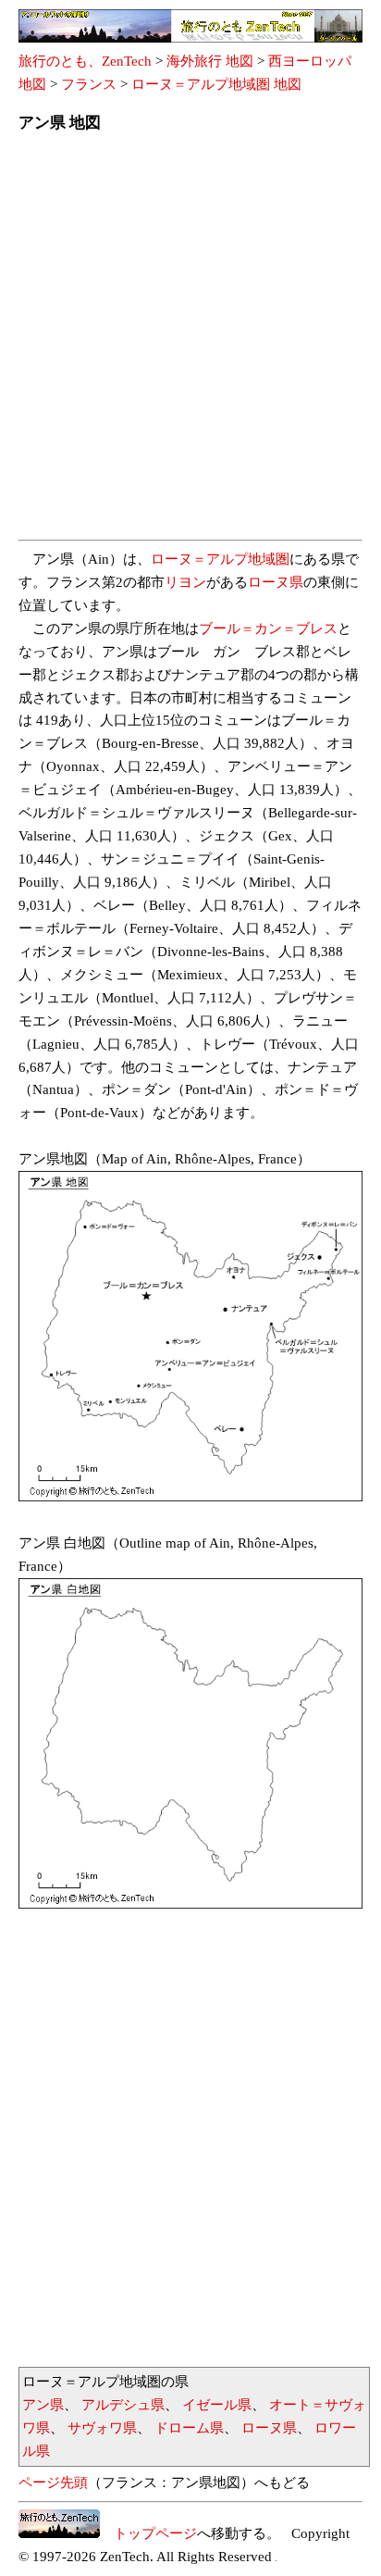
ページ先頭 (53, 2483)
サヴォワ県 (102, 2428)
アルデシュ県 (123, 2405)
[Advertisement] (190, 342)
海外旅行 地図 (210, 61)
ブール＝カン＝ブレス (268, 628)
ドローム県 (189, 2428)
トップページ (148, 2533)
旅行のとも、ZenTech (85, 61)
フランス (89, 84)
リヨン (185, 582)
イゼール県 (217, 2405)
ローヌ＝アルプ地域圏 (220, 559)
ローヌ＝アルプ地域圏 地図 (216, 84)
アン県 (43, 2405)
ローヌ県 (276, 582)
